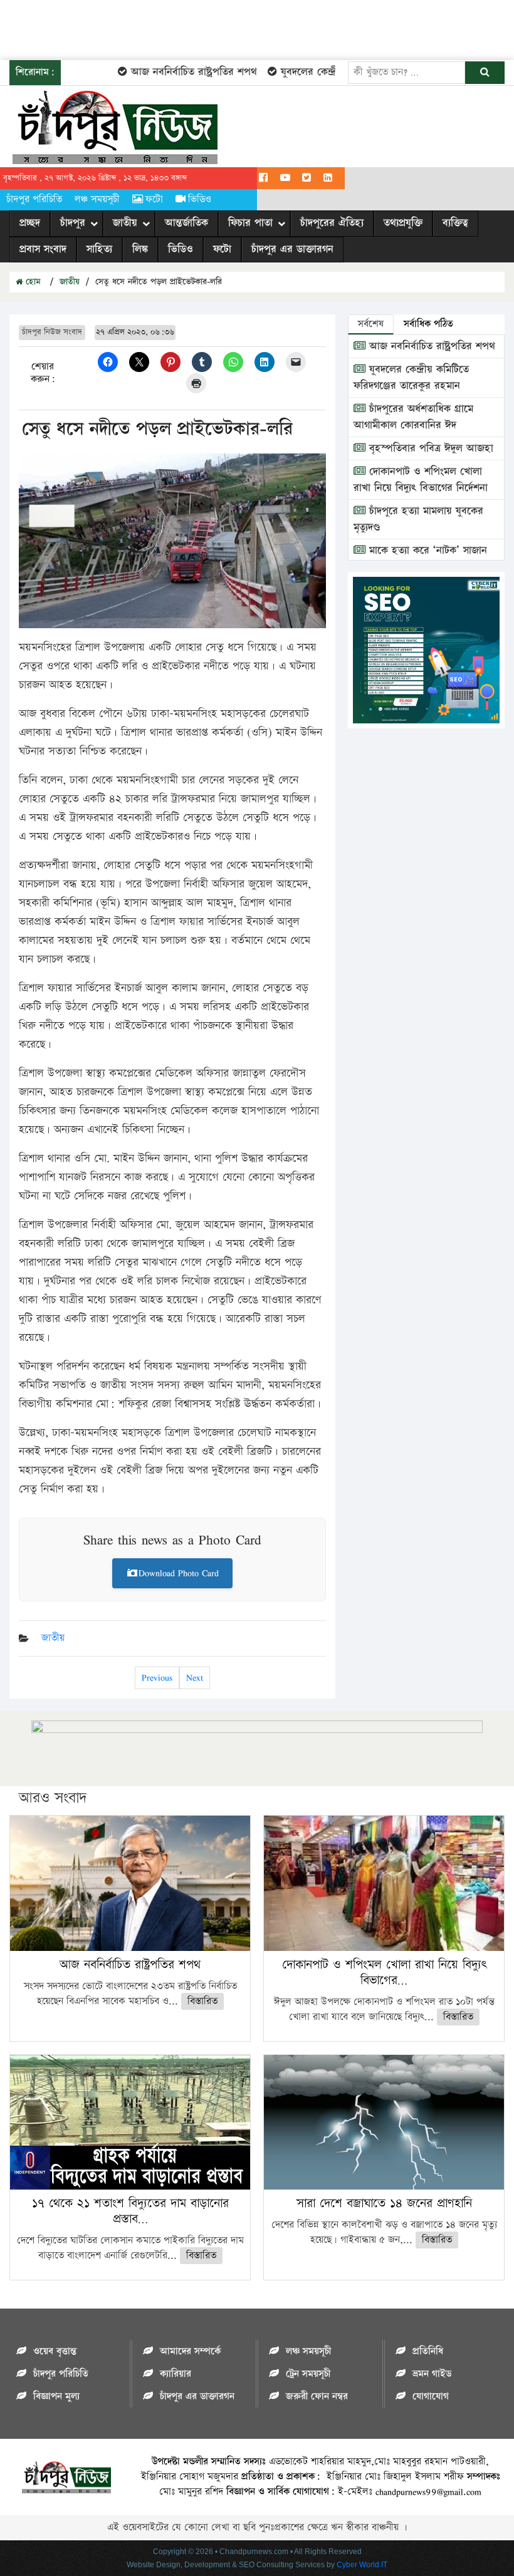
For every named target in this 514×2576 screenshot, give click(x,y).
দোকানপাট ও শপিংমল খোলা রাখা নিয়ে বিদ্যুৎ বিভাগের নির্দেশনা (421, 480)
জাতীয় (125, 223)
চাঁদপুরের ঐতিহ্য (332, 223)
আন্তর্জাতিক (186, 223)
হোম (32, 282)
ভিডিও (200, 199)
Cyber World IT (362, 2565)
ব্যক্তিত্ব (455, 223)
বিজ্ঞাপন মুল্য (56, 2397)
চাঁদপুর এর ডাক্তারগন (292, 249)
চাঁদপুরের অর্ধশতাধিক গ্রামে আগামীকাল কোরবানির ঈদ (413, 417)
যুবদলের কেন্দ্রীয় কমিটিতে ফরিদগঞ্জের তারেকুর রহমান (411, 378)
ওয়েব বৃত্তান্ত (55, 2351)
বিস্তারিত (202, 2001)
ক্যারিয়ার (176, 2374)
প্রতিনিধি (428, 2351)
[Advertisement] (228, 28)
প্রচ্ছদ (30, 223)
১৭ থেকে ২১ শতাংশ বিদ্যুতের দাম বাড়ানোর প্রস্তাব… (130, 2211)
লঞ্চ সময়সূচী (97, 199)
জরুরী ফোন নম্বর (317, 2397)
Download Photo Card (179, 1573)
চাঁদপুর (73, 223)
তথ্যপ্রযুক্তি (403, 223)
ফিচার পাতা (250, 223)
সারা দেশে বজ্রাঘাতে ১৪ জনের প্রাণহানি (384, 2203)
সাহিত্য (99, 249)
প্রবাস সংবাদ (43, 249)
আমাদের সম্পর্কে (190, 2351)
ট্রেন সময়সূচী (308, 2374)
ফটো (154, 199)
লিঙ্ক (140, 249)
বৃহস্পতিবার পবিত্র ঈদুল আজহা (429, 448)
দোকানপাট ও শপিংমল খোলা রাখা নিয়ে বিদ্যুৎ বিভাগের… (384, 1973)
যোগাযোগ (431, 2397)
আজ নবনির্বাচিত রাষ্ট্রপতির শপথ (171, 72)
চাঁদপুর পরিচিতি (34, 199)
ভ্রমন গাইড (432, 2374)
